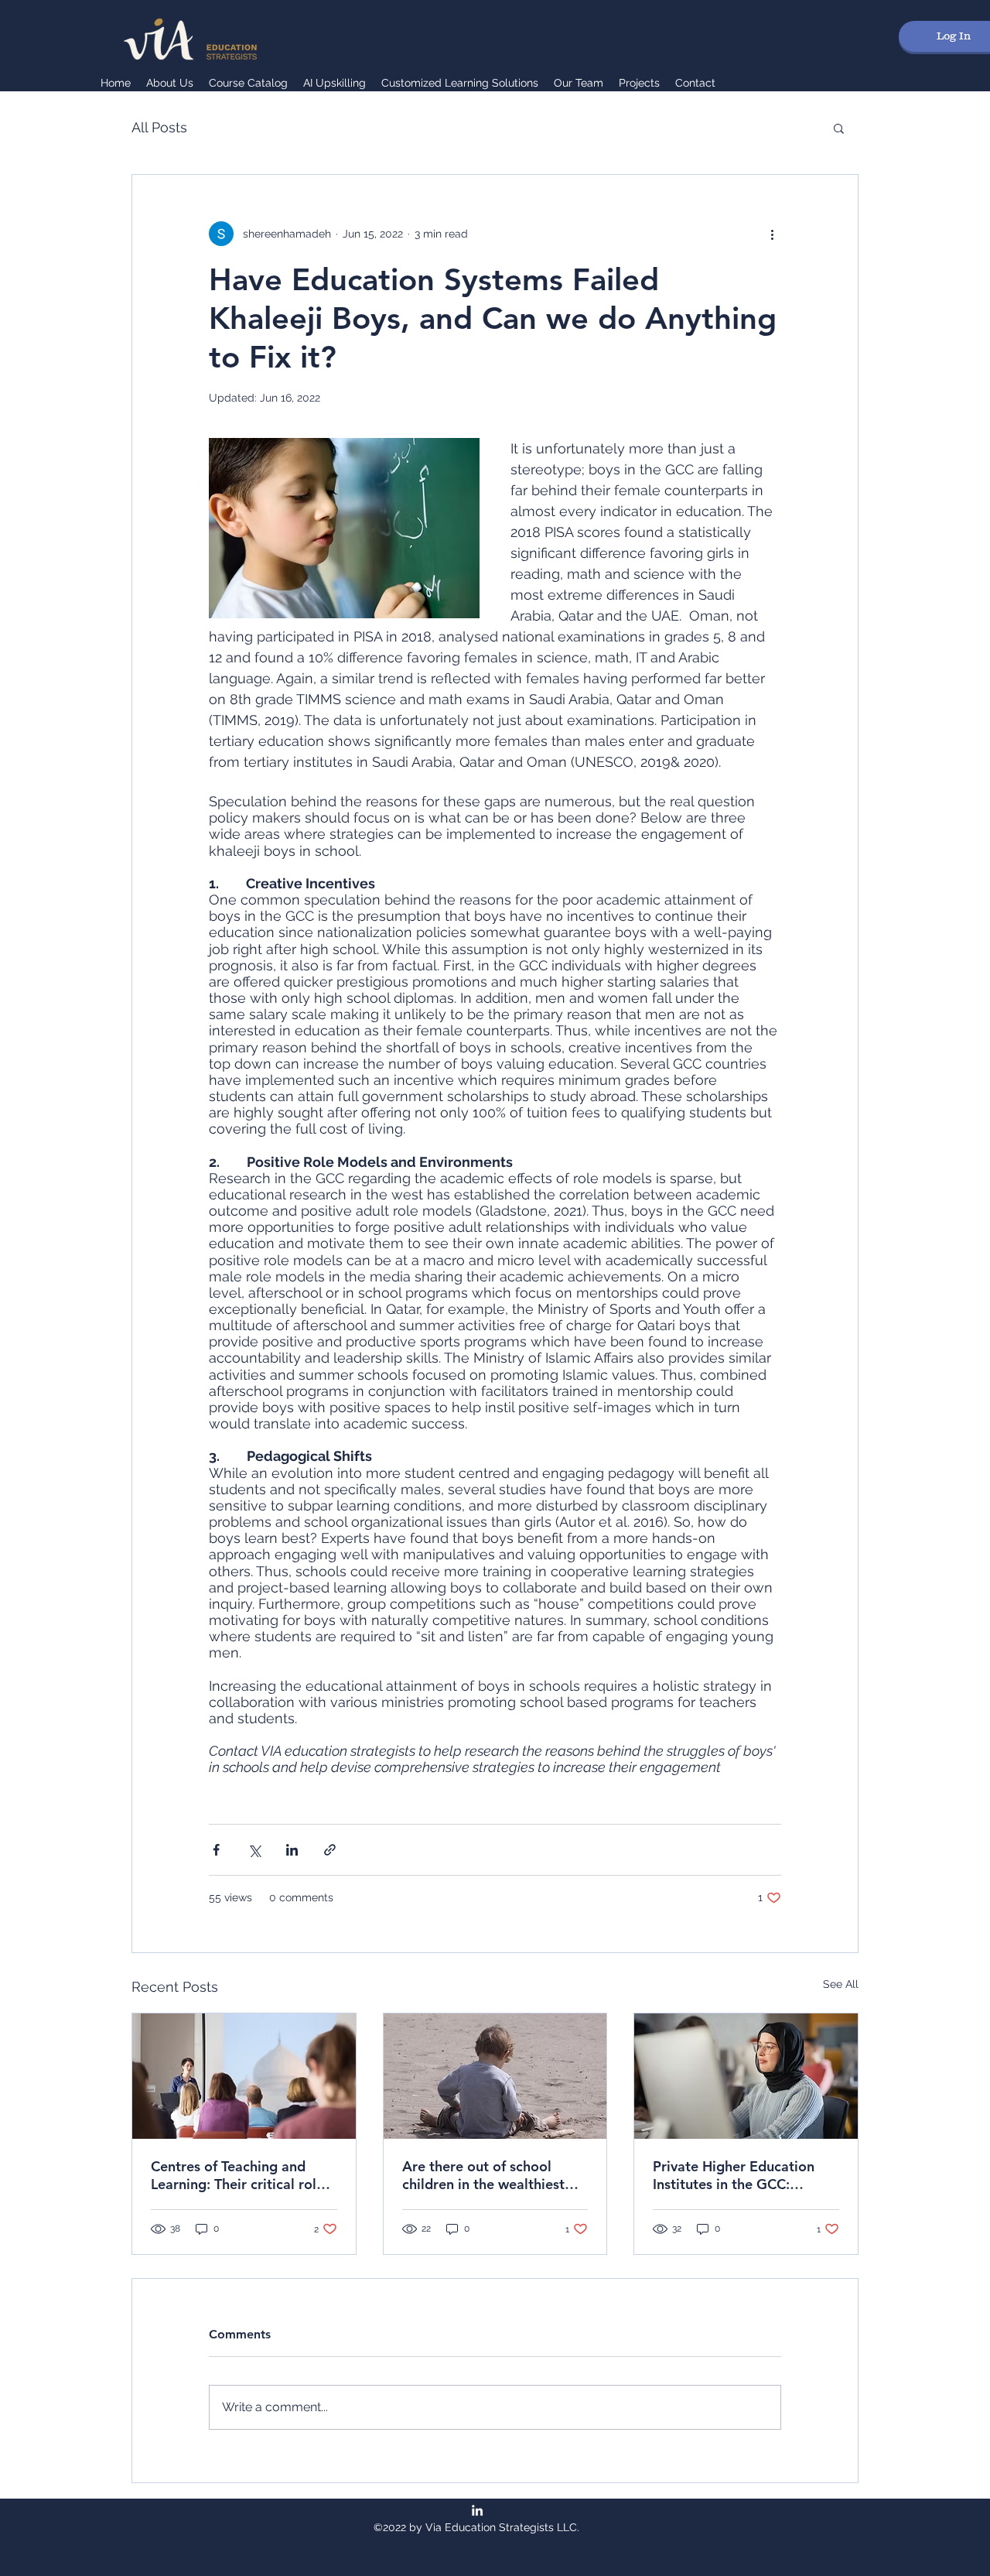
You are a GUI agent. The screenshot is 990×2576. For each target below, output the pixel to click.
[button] (839, 128)
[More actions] (772, 234)
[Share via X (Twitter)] (254, 1850)
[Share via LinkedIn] (292, 1850)
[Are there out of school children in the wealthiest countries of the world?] (495, 2076)
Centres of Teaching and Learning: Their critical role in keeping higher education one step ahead (241, 2175)
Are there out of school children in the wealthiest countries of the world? (483, 2175)
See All (841, 1984)
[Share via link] (330, 1850)
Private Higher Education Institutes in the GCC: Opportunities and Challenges (734, 2175)
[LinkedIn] (477, 2510)
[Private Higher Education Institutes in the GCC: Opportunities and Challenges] (746, 2076)
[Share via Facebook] (216, 1850)
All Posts (159, 127)
